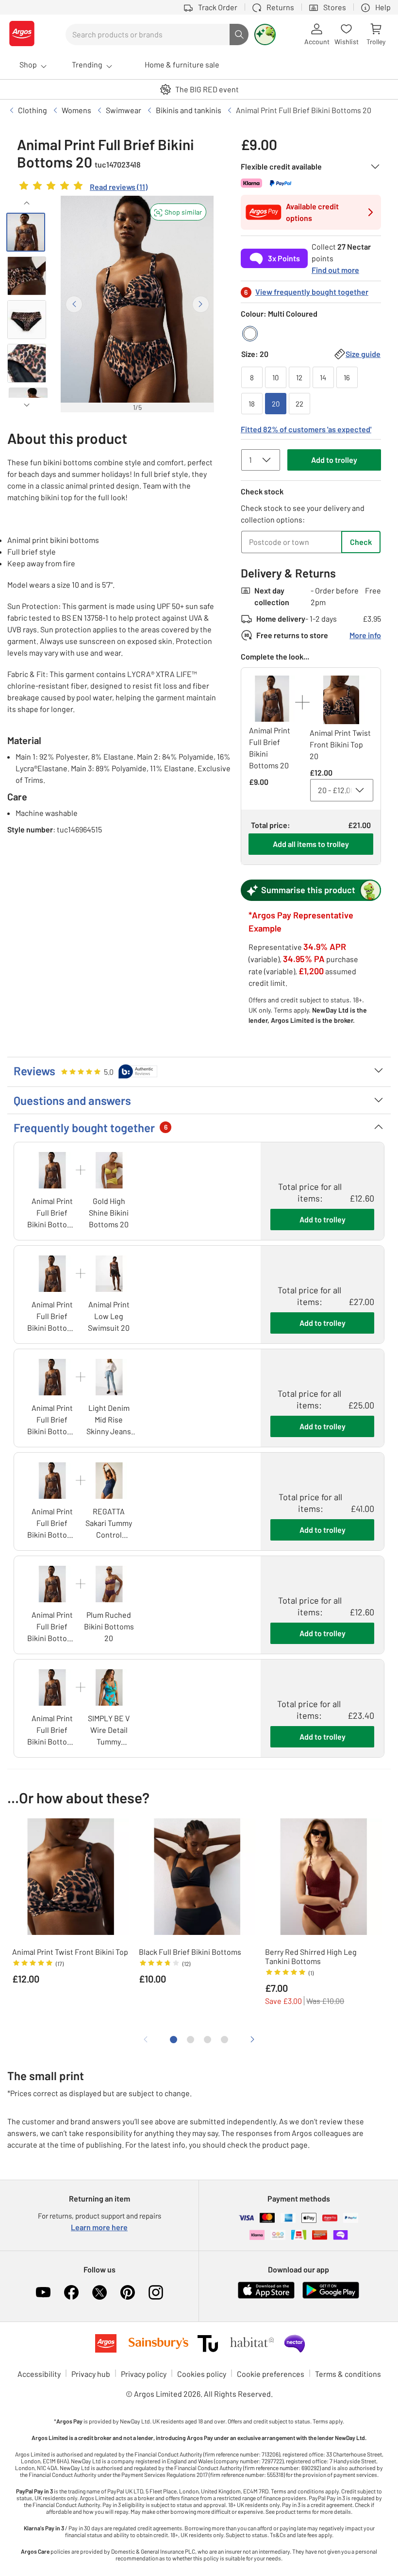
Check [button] (361, 542)
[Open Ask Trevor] (265, 34)
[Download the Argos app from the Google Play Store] (331, 2296)
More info (365, 635)
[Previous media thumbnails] (27, 203)
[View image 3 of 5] (27, 320)
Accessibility (39, 2374)
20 (276, 404)
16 (347, 377)
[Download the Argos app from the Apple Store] (266, 2296)
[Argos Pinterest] (128, 2292)
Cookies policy (202, 2374)
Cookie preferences (271, 2374)
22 (299, 404)
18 (252, 404)
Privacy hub (91, 2374)
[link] (82, 188)
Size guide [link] (363, 354)
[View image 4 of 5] (27, 363)
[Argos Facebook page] (71, 2292)
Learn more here (99, 2227)
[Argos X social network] (99, 2292)
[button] (178, 212)
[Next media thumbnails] (27, 405)
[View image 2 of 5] (27, 276)
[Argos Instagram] (156, 2292)
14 (323, 377)
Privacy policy (144, 2374)
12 (299, 377)
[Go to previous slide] (74, 304)
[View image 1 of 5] (26, 232)
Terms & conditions (348, 2374)
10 (275, 377)
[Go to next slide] (201, 304)
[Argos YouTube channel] (43, 2292)
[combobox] (148, 34)
